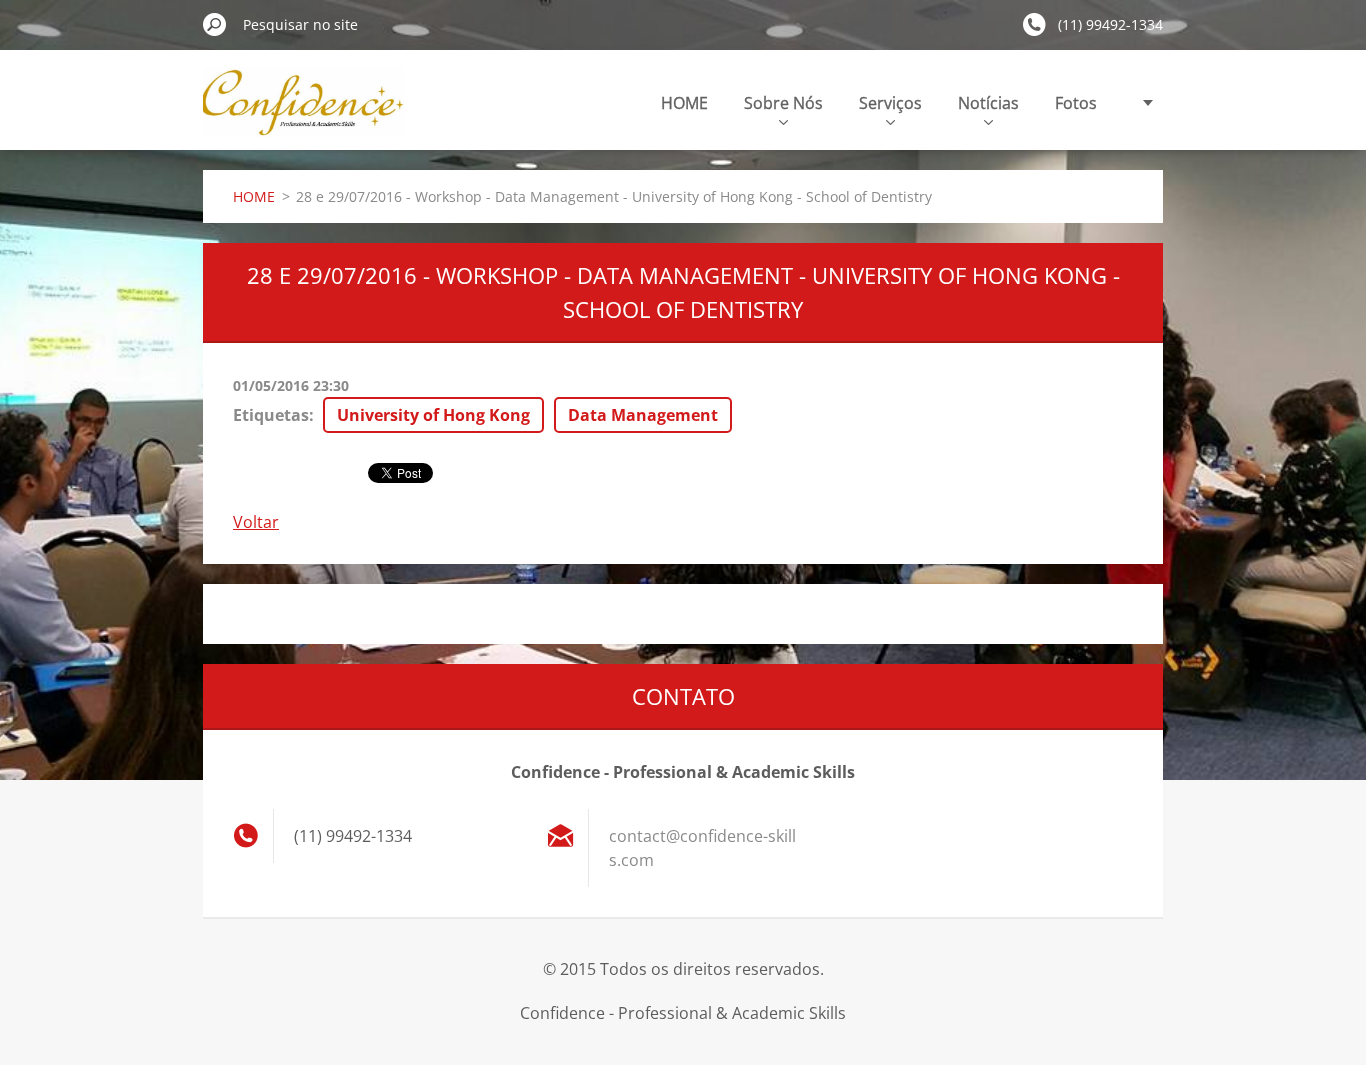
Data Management (643, 415)
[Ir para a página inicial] (303, 113)
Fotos (1076, 103)
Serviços (890, 103)
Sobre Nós (783, 103)
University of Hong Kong (433, 415)
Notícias (988, 103)
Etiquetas (271, 415)
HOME (684, 103)
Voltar (256, 522)
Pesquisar (215, 24)
